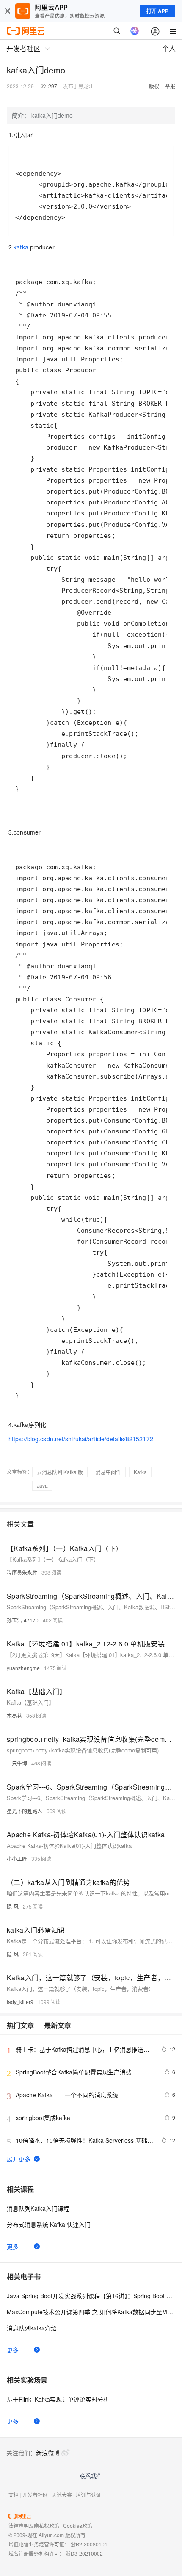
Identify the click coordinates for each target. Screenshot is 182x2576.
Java (42, 1485)
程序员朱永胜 (22, 1572)
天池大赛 (62, 2495)
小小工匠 (17, 1859)
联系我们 (91, 2476)
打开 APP (157, 11)
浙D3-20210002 (84, 2553)
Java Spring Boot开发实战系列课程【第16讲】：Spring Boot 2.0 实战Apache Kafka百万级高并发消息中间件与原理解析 (91, 2296)
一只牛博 (17, 1763)
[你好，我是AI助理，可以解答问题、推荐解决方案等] (135, 31)
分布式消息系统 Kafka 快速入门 (49, 2224)
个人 (169, 48)
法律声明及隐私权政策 (34, 2526)
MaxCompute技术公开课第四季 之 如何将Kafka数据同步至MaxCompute (91, 2312)
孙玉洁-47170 (23, 1620)
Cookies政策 (78, 2526)
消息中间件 (108, 1472)
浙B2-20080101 (89, 2544)
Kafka (140, 1472)
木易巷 (14, 1715)
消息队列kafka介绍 (32, 2328)
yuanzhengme (23, 1668)
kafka (21, 247)
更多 (13, 2246)
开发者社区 (35, 2495)
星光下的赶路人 (25, 1811)
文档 (14, 2495)
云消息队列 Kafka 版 (60, 1472)
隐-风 (13, 1906)
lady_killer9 (20, 2002)
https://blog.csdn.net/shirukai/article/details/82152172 (81, 1439)
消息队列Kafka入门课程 (38, 2208)
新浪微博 (48, 2453)
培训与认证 (88, 2495)
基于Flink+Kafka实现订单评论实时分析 (58, 2399)
